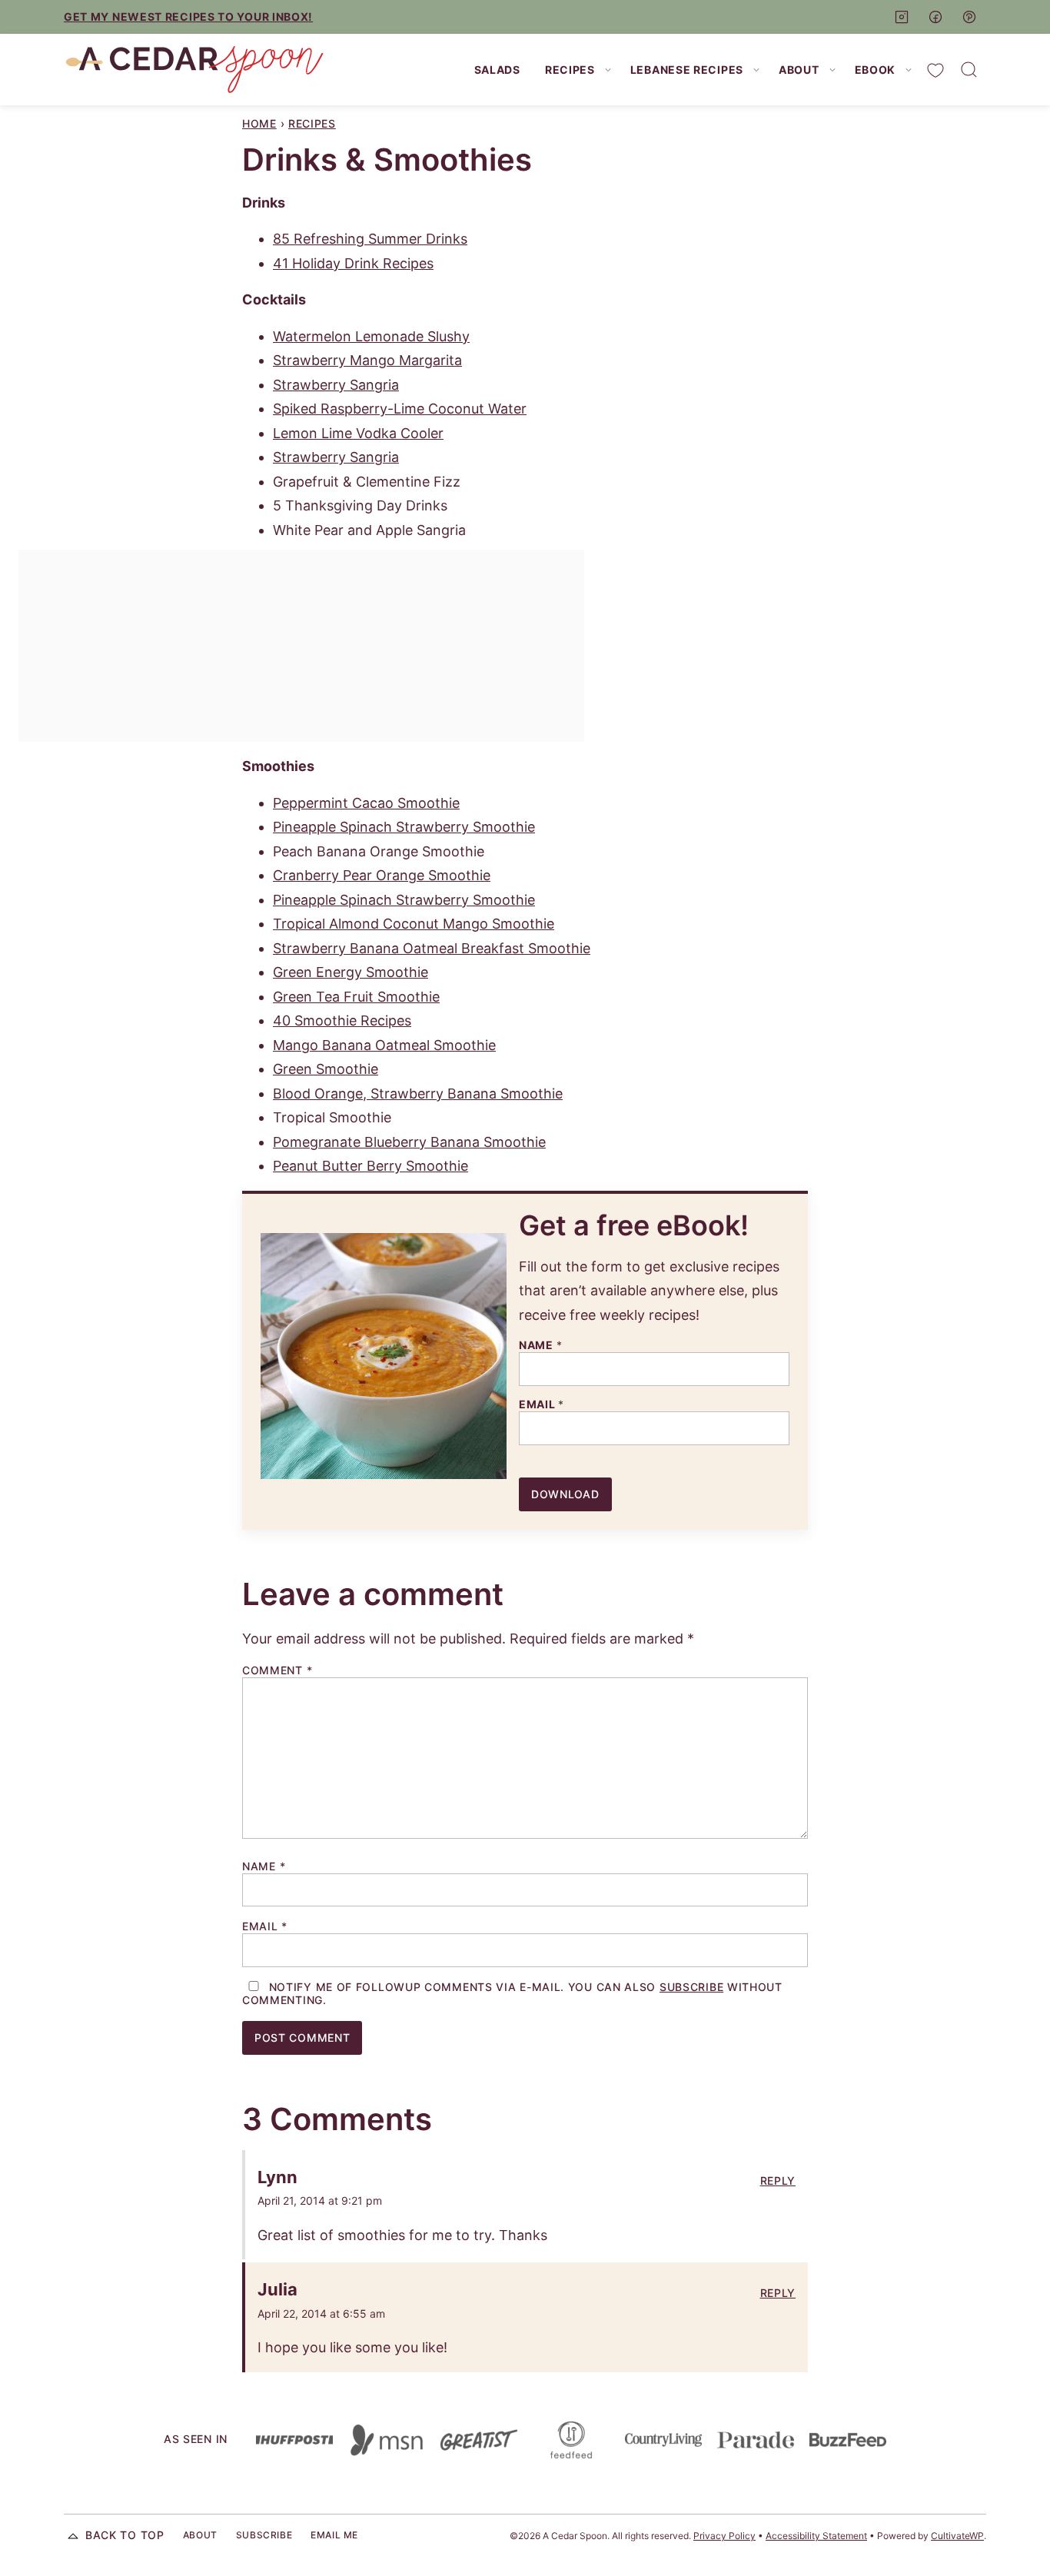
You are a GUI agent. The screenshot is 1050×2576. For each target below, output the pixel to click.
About (799, 70)
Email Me (334, 2535)
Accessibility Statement (816, 2536)
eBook (876, 70)
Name (540, 1345)
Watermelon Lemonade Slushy (371, 336)
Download (565, 1494)
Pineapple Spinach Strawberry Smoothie (404, 827)
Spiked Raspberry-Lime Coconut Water (400, 409)
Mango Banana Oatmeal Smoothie (384, 1045)
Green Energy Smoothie (351, 972)
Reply (778, 2181)
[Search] (969, 70)
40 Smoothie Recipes (342, 1020)
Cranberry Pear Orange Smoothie (382, 875)
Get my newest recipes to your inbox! (188, 17)
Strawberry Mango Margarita (367, 360)
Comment (277, 1670)
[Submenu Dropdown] (608, 70)
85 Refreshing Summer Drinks (370, 239)
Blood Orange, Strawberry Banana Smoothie (418, 1094)
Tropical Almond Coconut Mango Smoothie (414, 924)
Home (259, 123)
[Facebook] (935, 17)
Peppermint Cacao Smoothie (366, 803)
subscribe (691, 1987)
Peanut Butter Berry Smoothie (370, 1166)
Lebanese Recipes (687, 70)
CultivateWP (957, 2536)
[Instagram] (902, 17)
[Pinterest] (969, 17)
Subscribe (264, 2535)
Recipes (570, 70)
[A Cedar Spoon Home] (194, 70)
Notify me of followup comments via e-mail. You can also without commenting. (512, 1994)
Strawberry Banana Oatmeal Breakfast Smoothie (432, 948)
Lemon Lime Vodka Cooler (358, 433)
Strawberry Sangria (336, 385)
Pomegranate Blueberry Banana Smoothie (409, 1142)
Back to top (125, 2535)
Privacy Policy (724, 2536)
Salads (497, 70)
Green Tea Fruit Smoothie (356, 997)
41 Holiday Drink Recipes (353, 263)
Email (542, 1404)
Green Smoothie (326, 1069)
